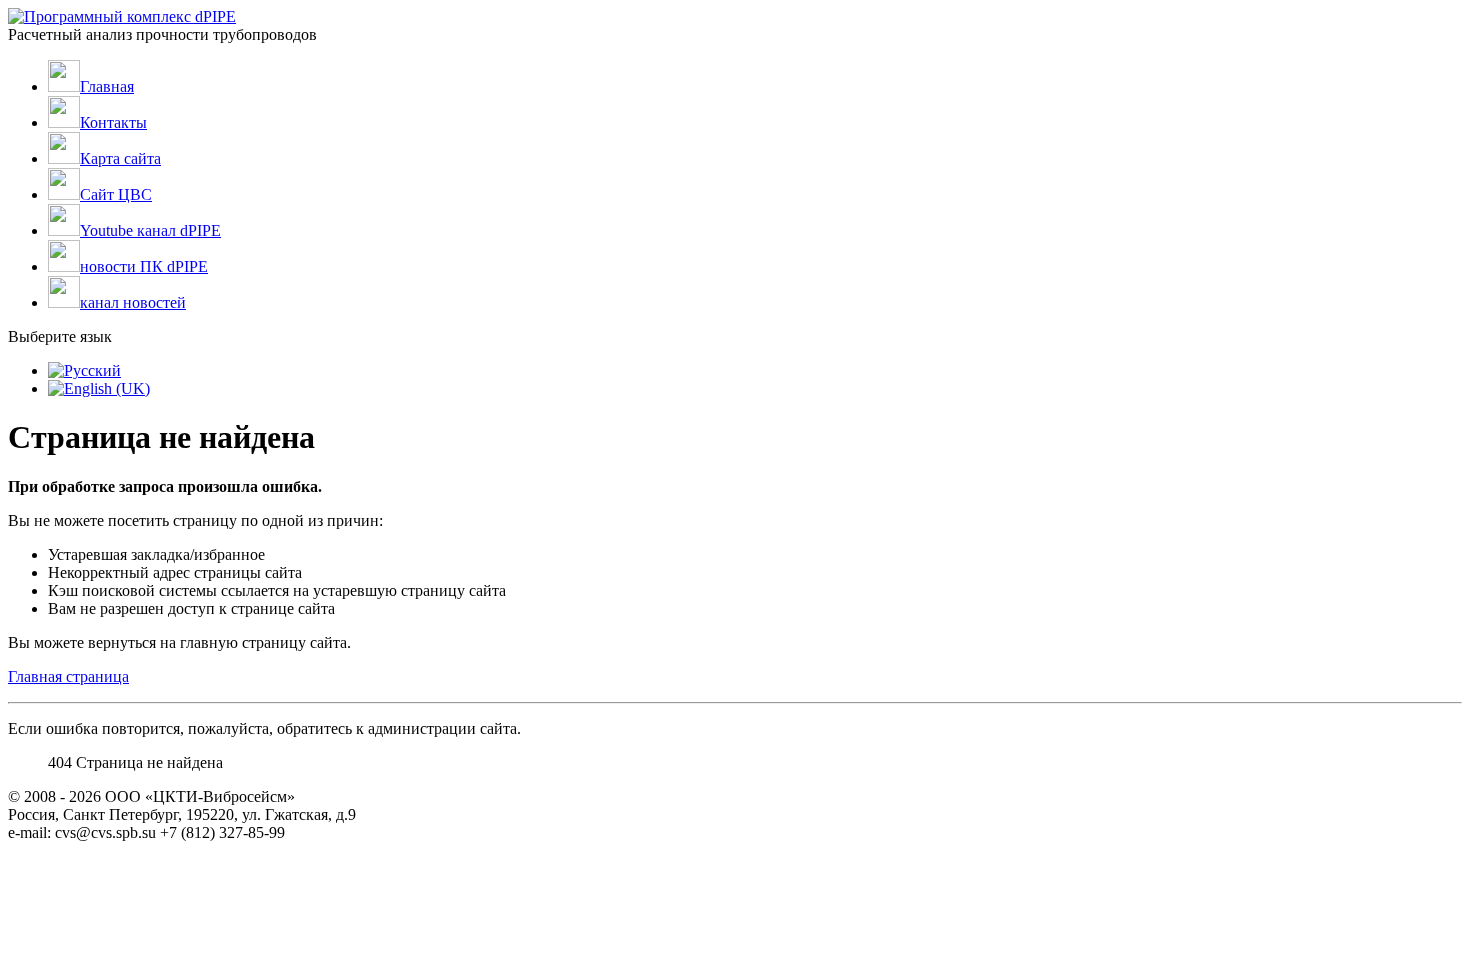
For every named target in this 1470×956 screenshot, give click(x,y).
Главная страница (68, 676)
